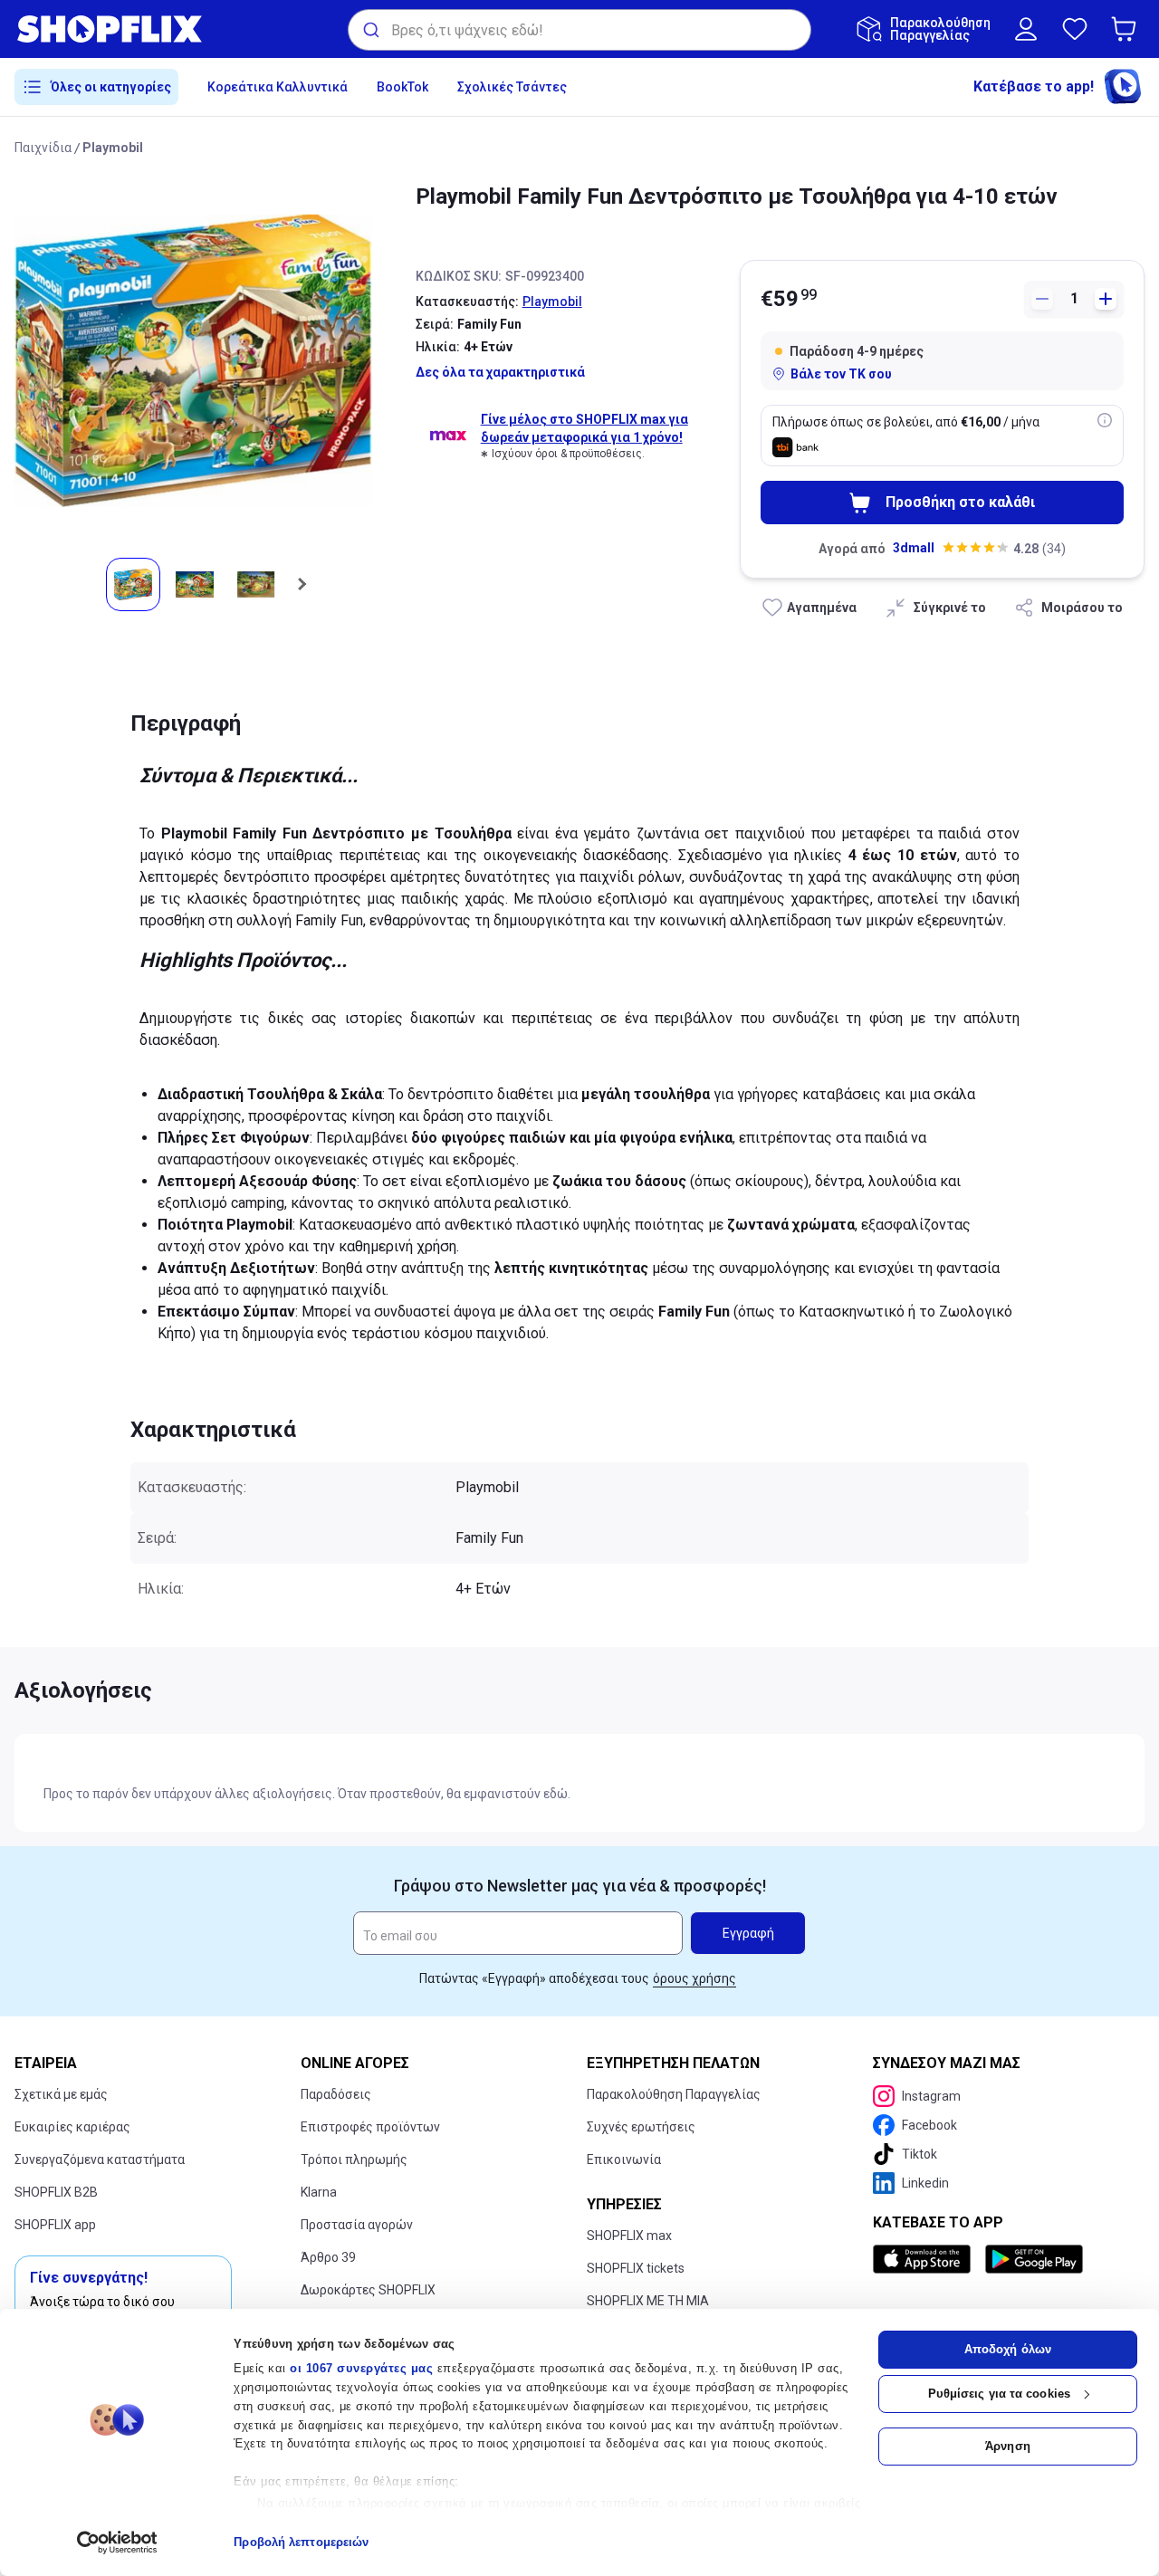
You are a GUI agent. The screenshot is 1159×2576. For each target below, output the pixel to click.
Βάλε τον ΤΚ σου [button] (841, 374)
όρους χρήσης (694, 1978)
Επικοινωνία (624, 2159)
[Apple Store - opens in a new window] (925, 2259)
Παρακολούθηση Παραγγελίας (674, 2094)
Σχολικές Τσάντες (512, 87)
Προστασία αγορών (357, 2225)
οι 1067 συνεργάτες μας (361, 2368)
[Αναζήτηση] (370, 30)
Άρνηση (1008, 2446)
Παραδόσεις (336, 2094)
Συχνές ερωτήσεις (641, 2127)
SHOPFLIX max (629, 2236)
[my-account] (1026, 29)
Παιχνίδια (43, 148)
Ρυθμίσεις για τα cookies (999, 2394)
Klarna (319, 2192)
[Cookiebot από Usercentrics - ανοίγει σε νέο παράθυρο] (117, 2542)
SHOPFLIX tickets (636, 2268)
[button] (1127, 29)
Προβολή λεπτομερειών (301, 2542)
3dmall (914, 548)
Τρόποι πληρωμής (354, 2159)
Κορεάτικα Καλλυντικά (278, 87)
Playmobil (113, 148)
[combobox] (579, 30)
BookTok (402, 87)
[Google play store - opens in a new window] (1034, 2259)
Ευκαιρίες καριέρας (72, 2127)
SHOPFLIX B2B (56, 2192)
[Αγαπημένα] (1075, 29)
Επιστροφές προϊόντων (370, 2127)
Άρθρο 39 (328, 2257)
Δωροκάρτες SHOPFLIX (368, 2290)
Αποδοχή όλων (1008, 2349)
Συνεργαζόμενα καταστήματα (100, 2159)
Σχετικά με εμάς (61, 2094)
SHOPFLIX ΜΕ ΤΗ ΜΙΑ (648, 2301)
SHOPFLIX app (55, 2225)
